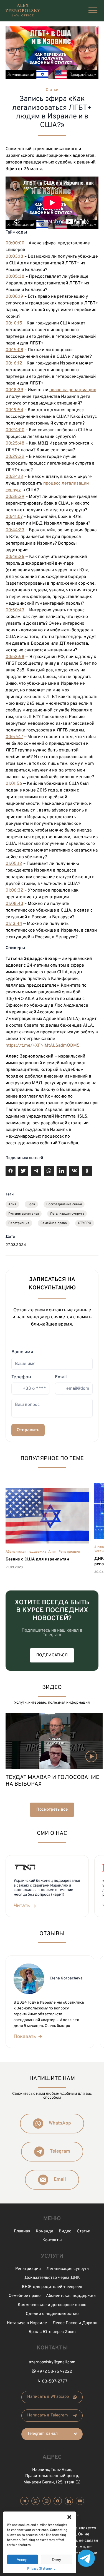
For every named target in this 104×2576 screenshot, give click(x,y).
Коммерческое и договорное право (52, 2305)
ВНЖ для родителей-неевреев (52, 2287)
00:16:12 (14, 363)
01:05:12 (14, 864)
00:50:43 (15, 610)
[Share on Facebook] (11, 1171)
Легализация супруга (67, 1214)
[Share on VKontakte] (74, 1171)
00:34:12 (14, 477)
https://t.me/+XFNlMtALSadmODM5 (43, 1046)
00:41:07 (14, 517)
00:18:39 (14, 390)
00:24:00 (15, 430)
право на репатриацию (73, 390)
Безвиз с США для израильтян (37, 1559)
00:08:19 (14, 297)
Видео (65, 2231)
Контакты (52, 2240)
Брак (31, 1204)
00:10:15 (14, 323)
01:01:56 (14, 784)
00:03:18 (14, 257)
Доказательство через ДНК (52, 2278)
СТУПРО (85, 1223)
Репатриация (19, 1223)
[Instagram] (47, 2501)
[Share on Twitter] (23, 1171)
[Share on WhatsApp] (49, 1171)
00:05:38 (15, 277)
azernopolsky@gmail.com (52, 2362)
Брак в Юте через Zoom (52, 2332)
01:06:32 (14, 890)
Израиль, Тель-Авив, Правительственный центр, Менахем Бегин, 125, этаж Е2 (52, 2476)
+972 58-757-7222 (54, 2372)
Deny (56, 2560)
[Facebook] (58, 2501)
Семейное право (54, 1223)
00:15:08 (14, 350)
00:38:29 (15, 497)
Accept (23, 2560)
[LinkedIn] (69, 2501)
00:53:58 (15, 657)
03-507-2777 (55, 2382)
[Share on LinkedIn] (62, 1171)
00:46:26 (15, 557)
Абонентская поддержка (26, 1552)
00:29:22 (15, 457)
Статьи (52, 90)
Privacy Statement (41, 2569)
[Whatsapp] (35, 2501)
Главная (22, 2231)
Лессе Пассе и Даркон (75, 2323)
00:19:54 (14, 410)
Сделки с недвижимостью (52, 2314)
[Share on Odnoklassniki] (87, 1171)
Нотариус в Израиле (27, 2323)
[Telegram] (24, 2501)
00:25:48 (15, 443)
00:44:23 (15, 530)
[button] (69, 2517)
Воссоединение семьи (64, 1204)
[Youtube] (80, 2501)
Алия (12, 1204)
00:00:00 (15, 243)
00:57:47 (14, 737)
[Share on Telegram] (36, 1171)
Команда (45, 2231)
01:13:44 (14, 924)
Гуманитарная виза (24, 1214)
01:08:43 (14, 904)
